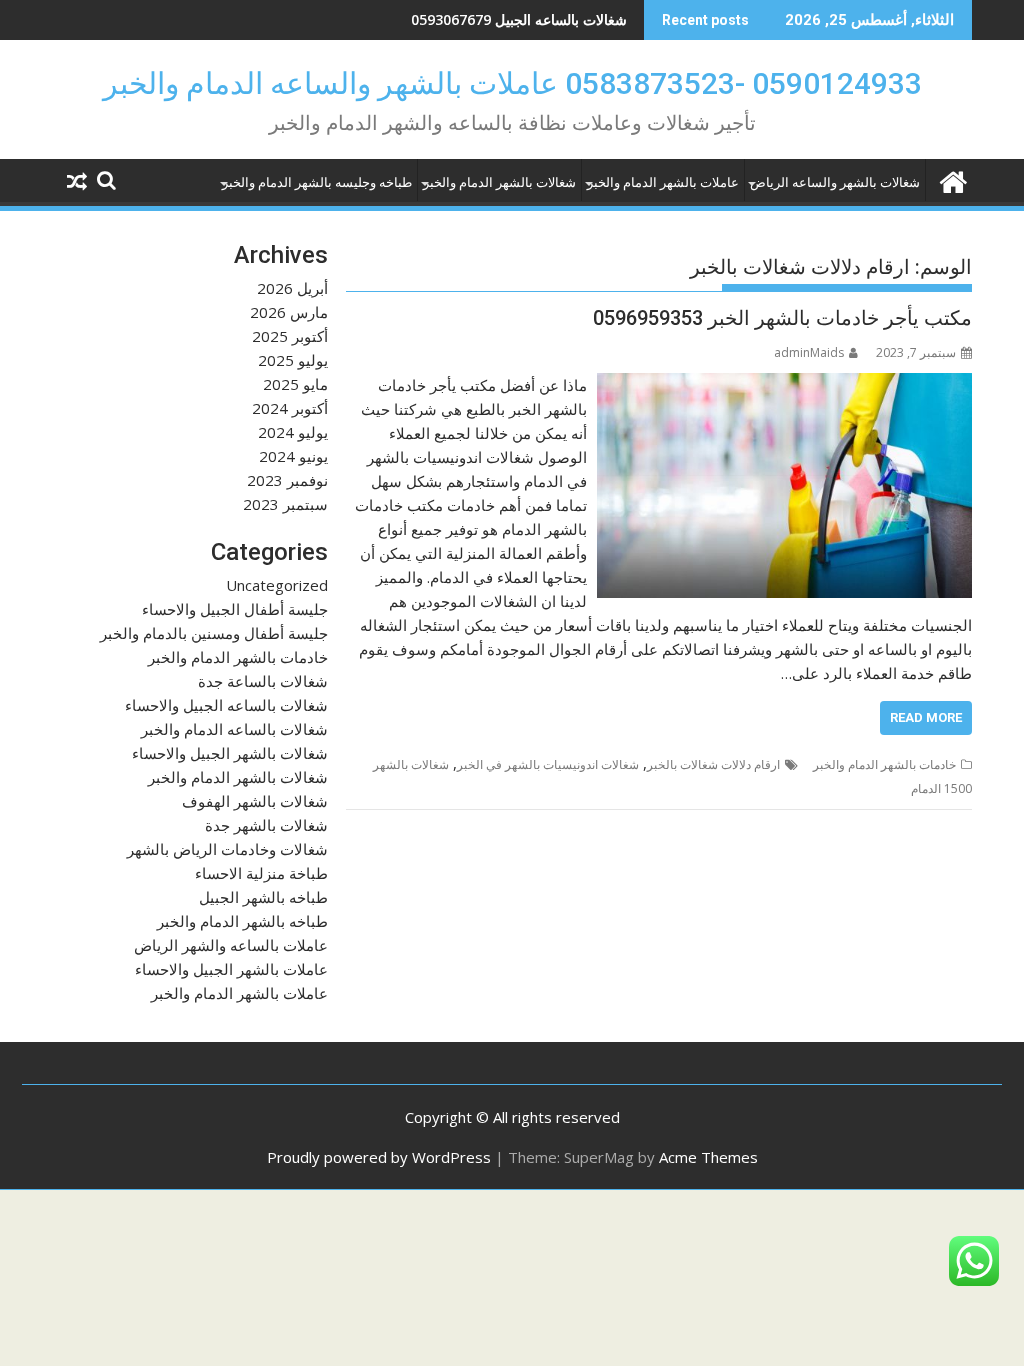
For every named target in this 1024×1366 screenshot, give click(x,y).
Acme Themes (708, 1157)
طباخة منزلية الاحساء (261, 873)
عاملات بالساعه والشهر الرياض (231, 945)
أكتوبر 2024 (290, 408)
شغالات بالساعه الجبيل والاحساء (226, 705)
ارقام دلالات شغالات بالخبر (713, 764)
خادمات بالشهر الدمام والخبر (884, 764)
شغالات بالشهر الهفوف (255, 801)
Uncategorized (277, 585)
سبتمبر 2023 (285, 504)
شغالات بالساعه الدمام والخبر (234, 729)
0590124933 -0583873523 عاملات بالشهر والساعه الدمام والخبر (512, 83)
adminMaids (809, 352)
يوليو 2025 (293, 360)
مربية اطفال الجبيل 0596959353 (529, 19)
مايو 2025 (295, 384)
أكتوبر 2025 (290, 336)
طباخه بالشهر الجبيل (263, 897)
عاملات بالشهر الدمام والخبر (663, 182)
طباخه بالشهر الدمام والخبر (242, 921)
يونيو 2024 (293, 456)
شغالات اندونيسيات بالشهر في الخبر (548, 764)
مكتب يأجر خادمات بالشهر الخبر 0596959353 (782, 318)
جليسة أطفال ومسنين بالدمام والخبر (214, 633)
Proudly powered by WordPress (379, 1157)
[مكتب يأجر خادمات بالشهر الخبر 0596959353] (784, 385)
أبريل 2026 (292, 288)
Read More (926, 717)
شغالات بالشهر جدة (266, 825)
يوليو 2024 (293, 432)
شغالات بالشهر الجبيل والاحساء (230, 753)
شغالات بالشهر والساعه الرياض (835, 182)
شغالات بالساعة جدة (263, 681)
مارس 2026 (289, 312)
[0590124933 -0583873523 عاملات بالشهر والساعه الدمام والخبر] (952, 179)
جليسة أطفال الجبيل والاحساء (235, 609)
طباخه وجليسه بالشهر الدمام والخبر (317, 182)
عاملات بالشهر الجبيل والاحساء (231, 969)
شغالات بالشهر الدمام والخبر (499, 182)
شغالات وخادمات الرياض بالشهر (227, 849)
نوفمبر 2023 (287, 480)
